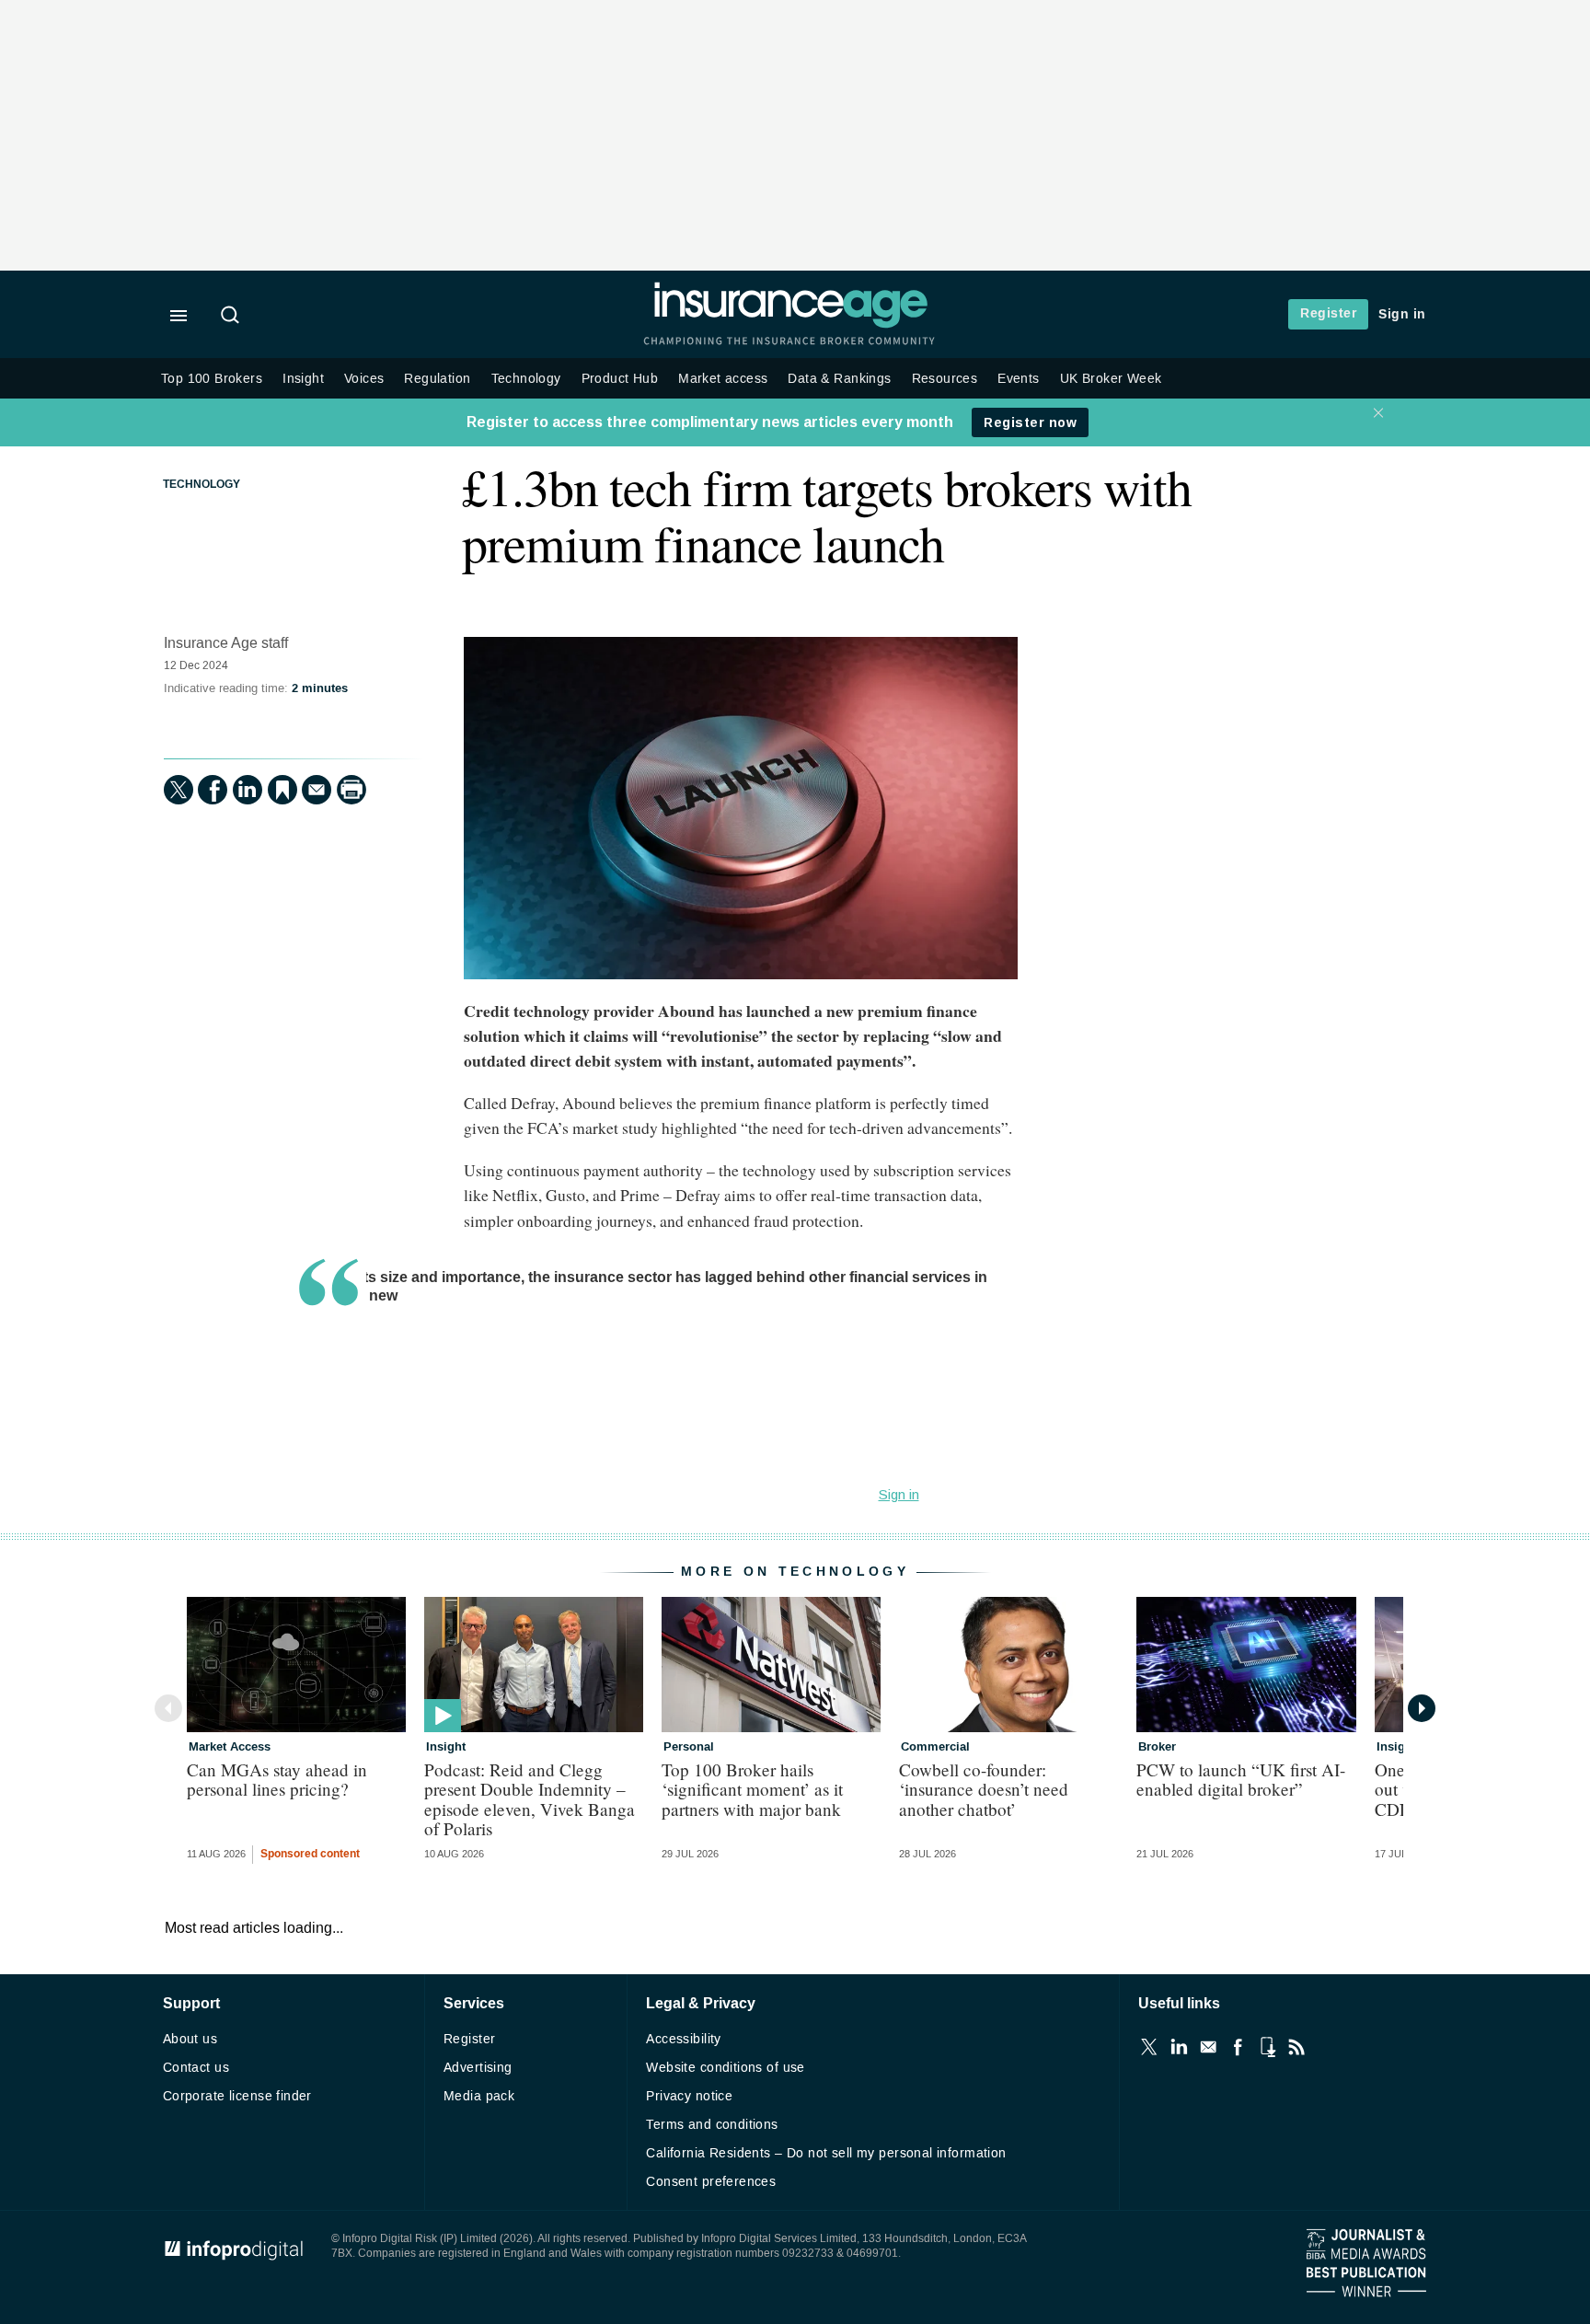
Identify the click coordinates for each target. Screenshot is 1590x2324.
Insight (303, 379)
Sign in (1402, 314)
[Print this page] (351, 790)
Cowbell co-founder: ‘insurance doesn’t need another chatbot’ (984, 1789)
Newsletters (1208, 2047)
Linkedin (1179, 2047)
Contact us (196, 2068)
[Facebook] (213, 790)
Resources (945, 379)
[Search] (233, 317)
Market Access (230, 1747)
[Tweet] (179, 790)
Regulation (437, 379)
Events (1018, 379)
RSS (1296, 2047)
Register (1328, 313)
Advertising (478, 2068)
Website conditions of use (726, 2068)
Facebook (1238, 2047)
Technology (526, 379)
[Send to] (317, 790)
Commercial (935, 1747)
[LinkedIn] (248, 790)
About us (190, 2039)
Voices (364, 379)
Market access (723, 379)
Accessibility (683, 2039)
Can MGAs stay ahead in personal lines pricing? (277, 1779)
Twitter (1149, 2047)
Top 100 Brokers (212, 379)
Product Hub (620, 379)
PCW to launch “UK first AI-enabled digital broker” (1241, 1779)
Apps (1267, 2047)
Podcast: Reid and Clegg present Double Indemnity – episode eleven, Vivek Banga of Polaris (530, 1798)
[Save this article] (282, 790)
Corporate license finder (237, 2096)
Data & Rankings (839, 379)
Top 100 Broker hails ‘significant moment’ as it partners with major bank (752, 1789)
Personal (689, 1747)
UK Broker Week (1111, 379)
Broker (1157, 1747)
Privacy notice (689, 2096)
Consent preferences (711, 2182)
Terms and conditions (712, 2125)
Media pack (479, 2096)
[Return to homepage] (790, 324)
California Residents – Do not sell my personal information (826, 2153)
